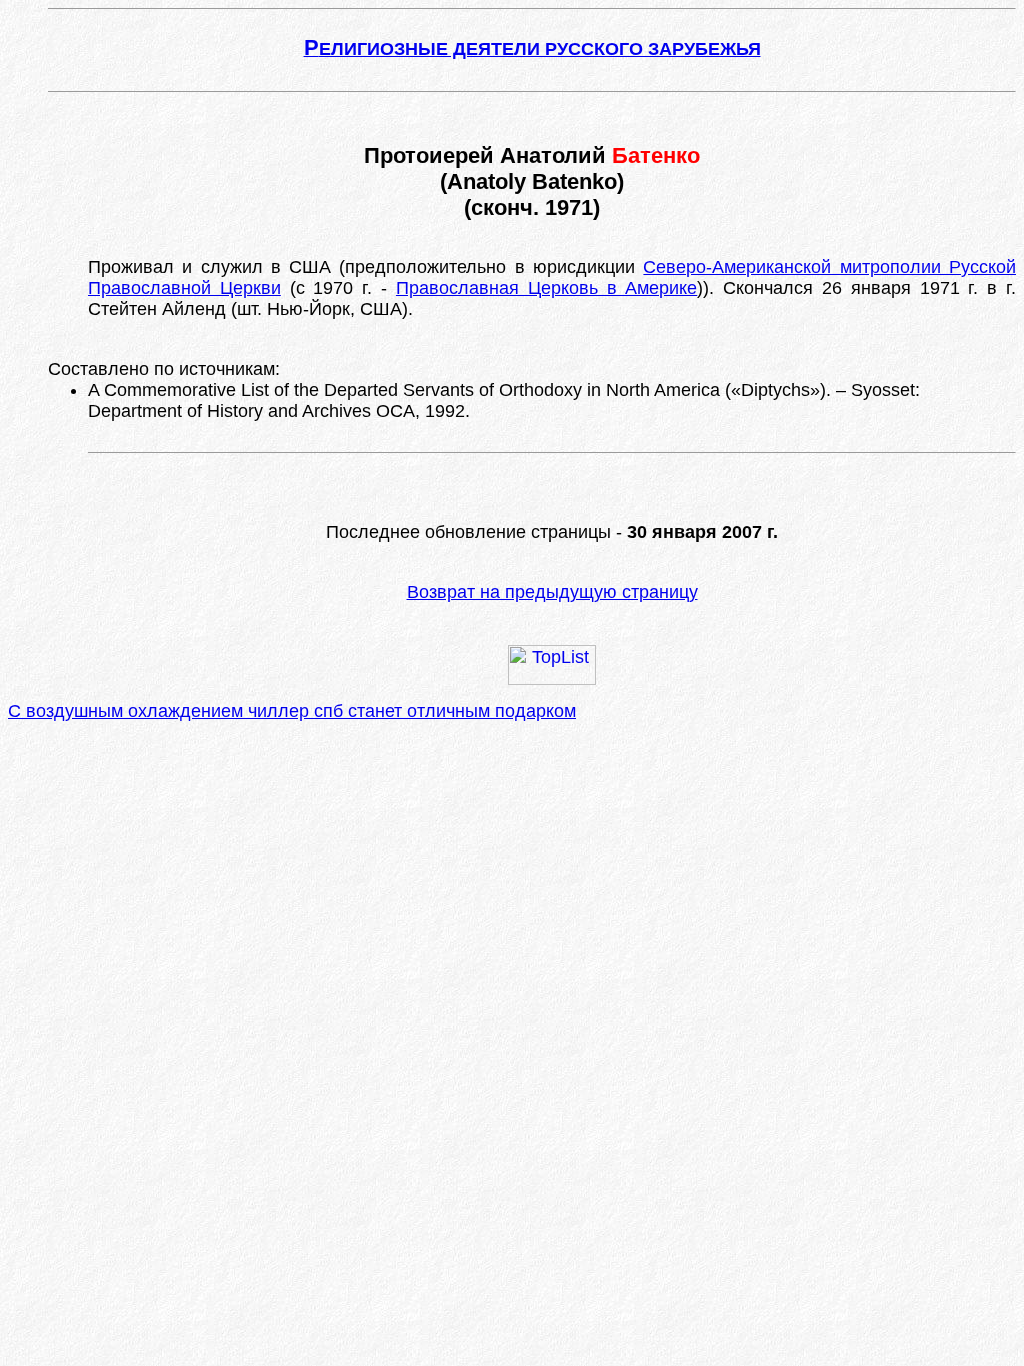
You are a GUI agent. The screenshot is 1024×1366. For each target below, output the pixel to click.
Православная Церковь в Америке (546, 288)
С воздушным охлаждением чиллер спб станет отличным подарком (292, 711)
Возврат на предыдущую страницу (552, 592)
